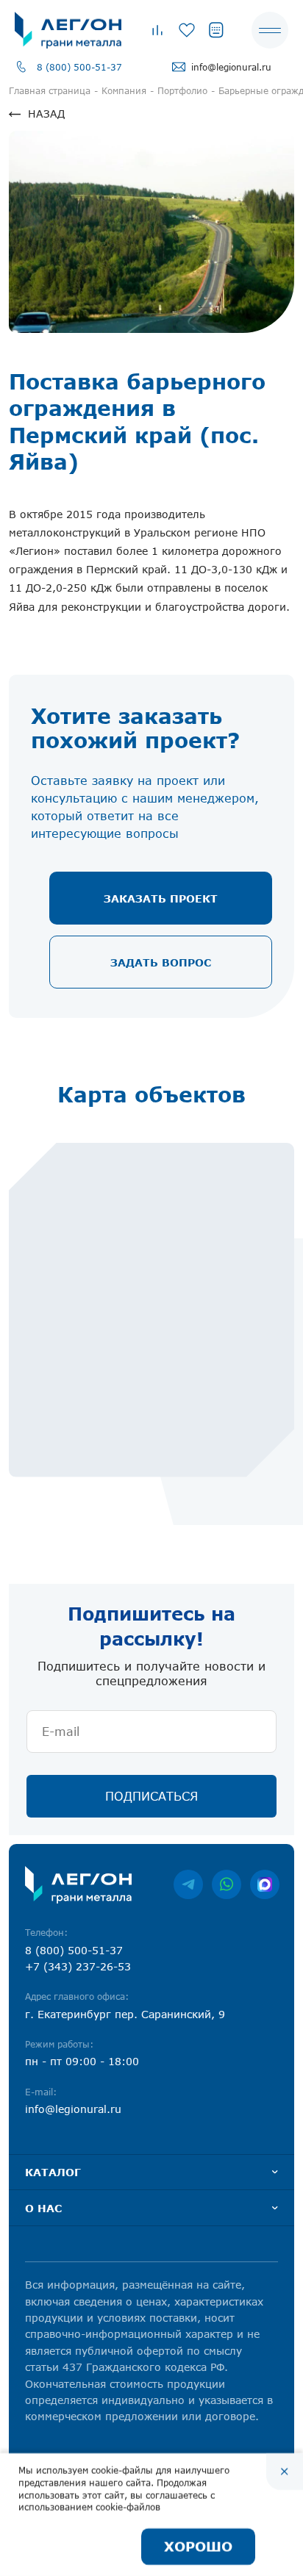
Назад (46, 114)
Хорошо (198, 2547)
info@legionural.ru (231, 67)
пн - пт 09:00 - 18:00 (82, 2061)
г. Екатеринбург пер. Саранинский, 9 (125, 2014)
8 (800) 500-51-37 (79, 67)
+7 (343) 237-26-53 (78, 1966)
